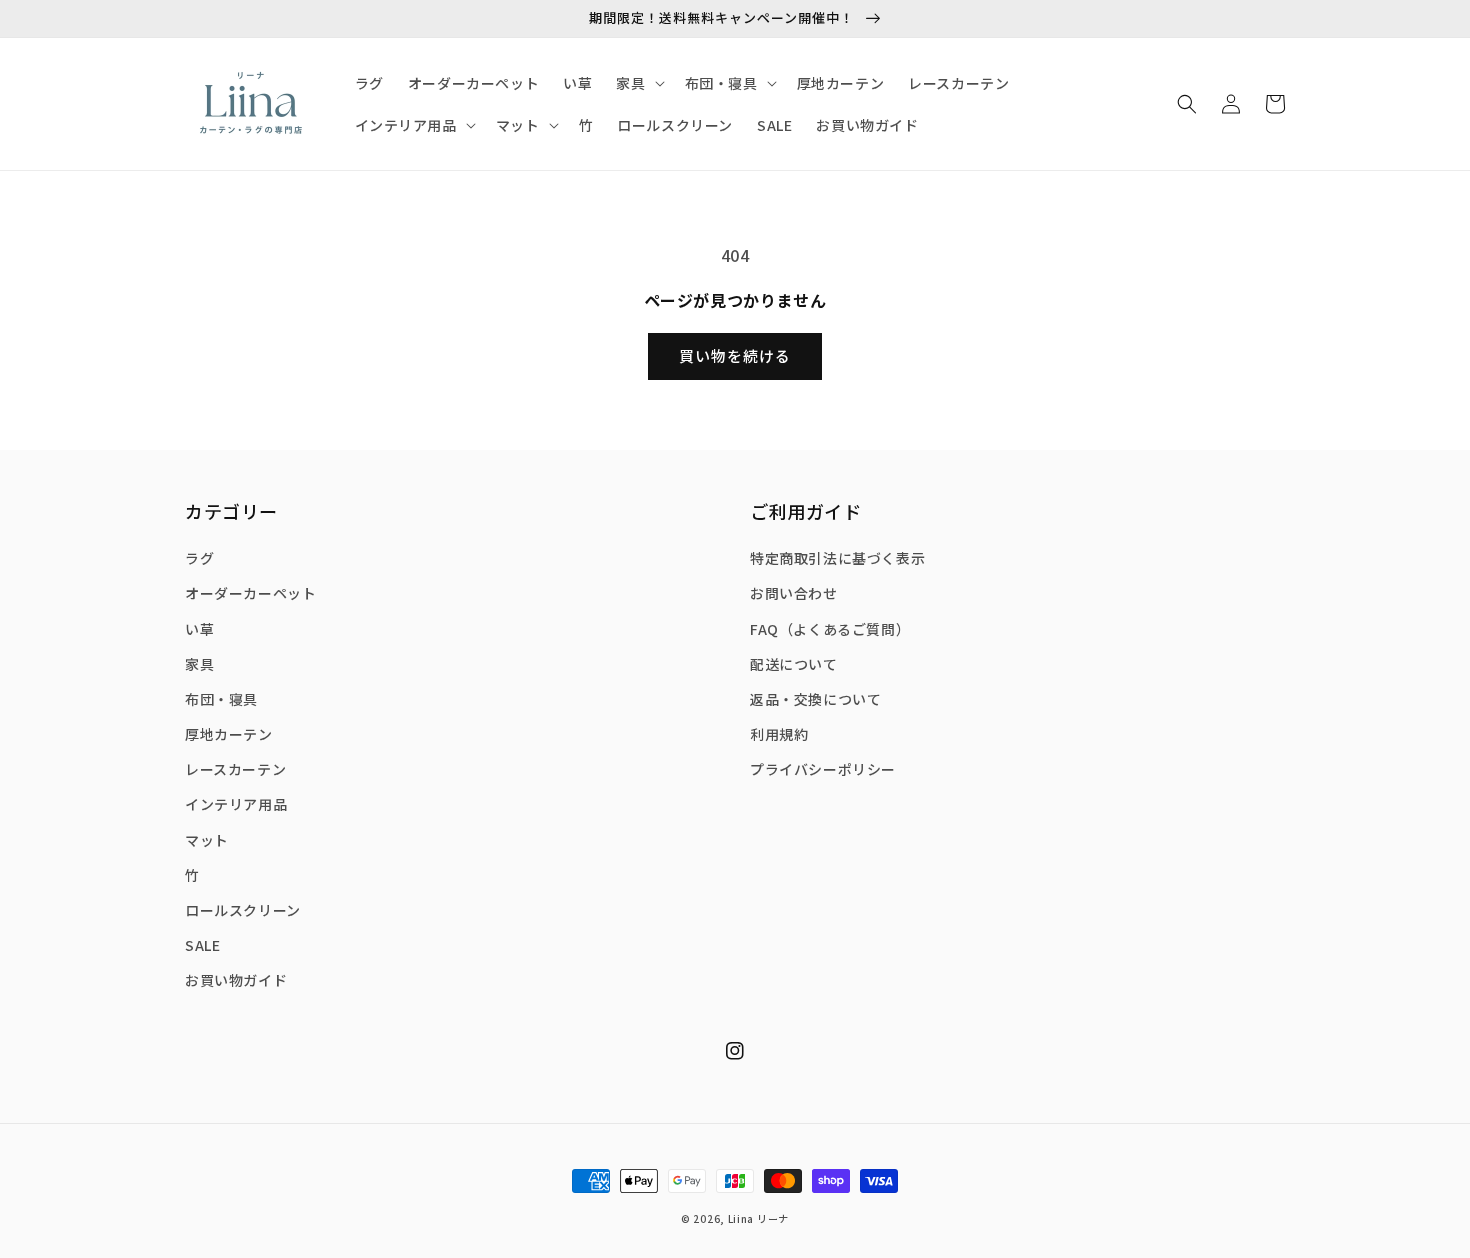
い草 (199, 629)
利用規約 (779, 734)
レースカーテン (235, 769)
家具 (199, 664)
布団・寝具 (221, 699)
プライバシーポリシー (823, 769)
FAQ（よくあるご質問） (830, 629)
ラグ (199, 558)
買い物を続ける (735, 355)
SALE (202, 945)
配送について (794, 664)
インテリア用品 (236, 804)
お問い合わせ (794, 593)
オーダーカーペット (250, 593)
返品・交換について (815, 699)
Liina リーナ (758, 1218)
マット (207, 840)
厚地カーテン (229, 734)
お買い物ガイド (236, 980)
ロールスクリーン (243, 910)
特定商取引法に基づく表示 (837, 558)
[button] (1187, 104)
